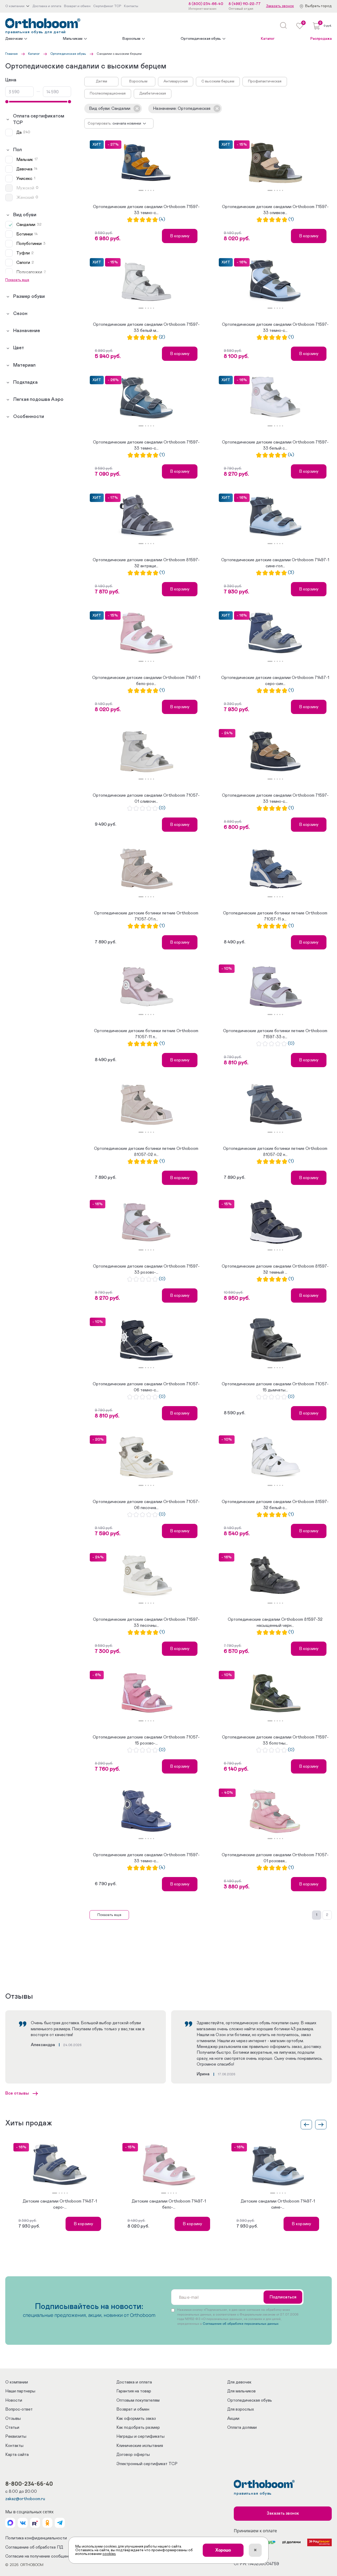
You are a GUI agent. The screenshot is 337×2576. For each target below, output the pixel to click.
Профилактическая (265, 81)
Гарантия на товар (134, 2391)
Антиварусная (176, 81)
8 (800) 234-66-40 (206, 4)
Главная (11, 54)
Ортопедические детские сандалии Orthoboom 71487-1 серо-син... (275, 681)
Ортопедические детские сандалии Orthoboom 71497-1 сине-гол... (275, 563)
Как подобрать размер (138, 2427)
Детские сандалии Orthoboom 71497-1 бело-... (169, 2204)
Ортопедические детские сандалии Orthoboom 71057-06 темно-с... (146, 1387)
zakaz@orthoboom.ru (25, 2499)
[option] (146, 163)
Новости (14, 2400)
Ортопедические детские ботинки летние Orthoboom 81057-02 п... (146, 1151)
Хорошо (223, 2550)
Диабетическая (153, 93)
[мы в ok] (47, 2523)
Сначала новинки (127, 124)
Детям (101, 81)
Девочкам (14, 39)
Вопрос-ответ (19, 2409)
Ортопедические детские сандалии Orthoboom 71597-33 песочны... (146, 1622)
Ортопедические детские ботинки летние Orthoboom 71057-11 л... (146, 1034)
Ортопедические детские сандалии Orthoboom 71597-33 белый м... (146, 327)
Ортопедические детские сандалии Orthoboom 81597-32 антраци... (146, 563)
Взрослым (131, 39)
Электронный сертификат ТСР (147, 2464)
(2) (162, 337)
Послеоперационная (108, 93)
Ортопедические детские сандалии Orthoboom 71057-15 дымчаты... (275, 1387)
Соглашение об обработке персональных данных (241, 2324)
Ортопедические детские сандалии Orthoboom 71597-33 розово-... (146, 1269)
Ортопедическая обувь (201, 39)
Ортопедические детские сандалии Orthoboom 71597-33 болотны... (275, 1740)
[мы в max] (10, 2523)
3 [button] (148, 190)
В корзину (180, 236)
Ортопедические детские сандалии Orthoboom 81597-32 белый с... (275, 1505)
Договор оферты (133, 2455)
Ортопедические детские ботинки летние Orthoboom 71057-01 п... (146, 916)
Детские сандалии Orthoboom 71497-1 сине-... (278, 2204)
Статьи (12, 2427)
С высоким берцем (218, 81)
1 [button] (141, 190)
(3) (291, 573)
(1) (291, 220)
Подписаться (283, 2297)
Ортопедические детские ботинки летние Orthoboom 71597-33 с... (275, 1034)
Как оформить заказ (136, 2419)
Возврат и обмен (133, 2409)
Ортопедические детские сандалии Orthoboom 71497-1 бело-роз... (146, 681)
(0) (162, 808)
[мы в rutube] (35, 2523)
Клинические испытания (140, 2446)
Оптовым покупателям (138, 2400)
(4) (162, 220)
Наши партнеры (20, 2391)
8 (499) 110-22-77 (245, 4)
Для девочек (239, 2382)
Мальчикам (73, 39)
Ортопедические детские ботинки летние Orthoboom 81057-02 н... (275, 1151)
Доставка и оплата (134, 2382)
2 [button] (146, 190)
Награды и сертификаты (140, 2436)
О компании (17, 2382)
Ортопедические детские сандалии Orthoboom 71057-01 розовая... (275, 1858)
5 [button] (153, 190)
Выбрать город (318, 6)
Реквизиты (16, 2436)
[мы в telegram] (60, 2523)
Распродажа (321, 39)
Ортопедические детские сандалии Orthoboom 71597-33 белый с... (275, 445)
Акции (233, 2419)
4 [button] (151, 190)
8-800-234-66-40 (29, 2484)
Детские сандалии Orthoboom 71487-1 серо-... (60, 2204)
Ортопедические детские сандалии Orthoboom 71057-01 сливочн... (146, 798)
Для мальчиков (241, 2391)
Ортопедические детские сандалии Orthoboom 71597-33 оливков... (275, 210)
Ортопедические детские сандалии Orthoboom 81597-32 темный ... (275, 1269)
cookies (109, 2554)
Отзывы (13, 2419)
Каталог (268, 39)
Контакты (14, 2446)
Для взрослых (241, 2409)
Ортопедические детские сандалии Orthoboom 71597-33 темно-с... (146, 210)
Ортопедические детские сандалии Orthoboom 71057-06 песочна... (146, 1505)
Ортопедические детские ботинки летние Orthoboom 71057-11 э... (275, 916)
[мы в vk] (23, 2523)
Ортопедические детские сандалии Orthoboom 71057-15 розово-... (146, 1740)
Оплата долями (242, 2427)
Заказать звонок (280, 6)
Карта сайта (17, 2455)
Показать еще (109, 1915)
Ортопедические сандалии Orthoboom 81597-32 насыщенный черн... (275, 1622)
